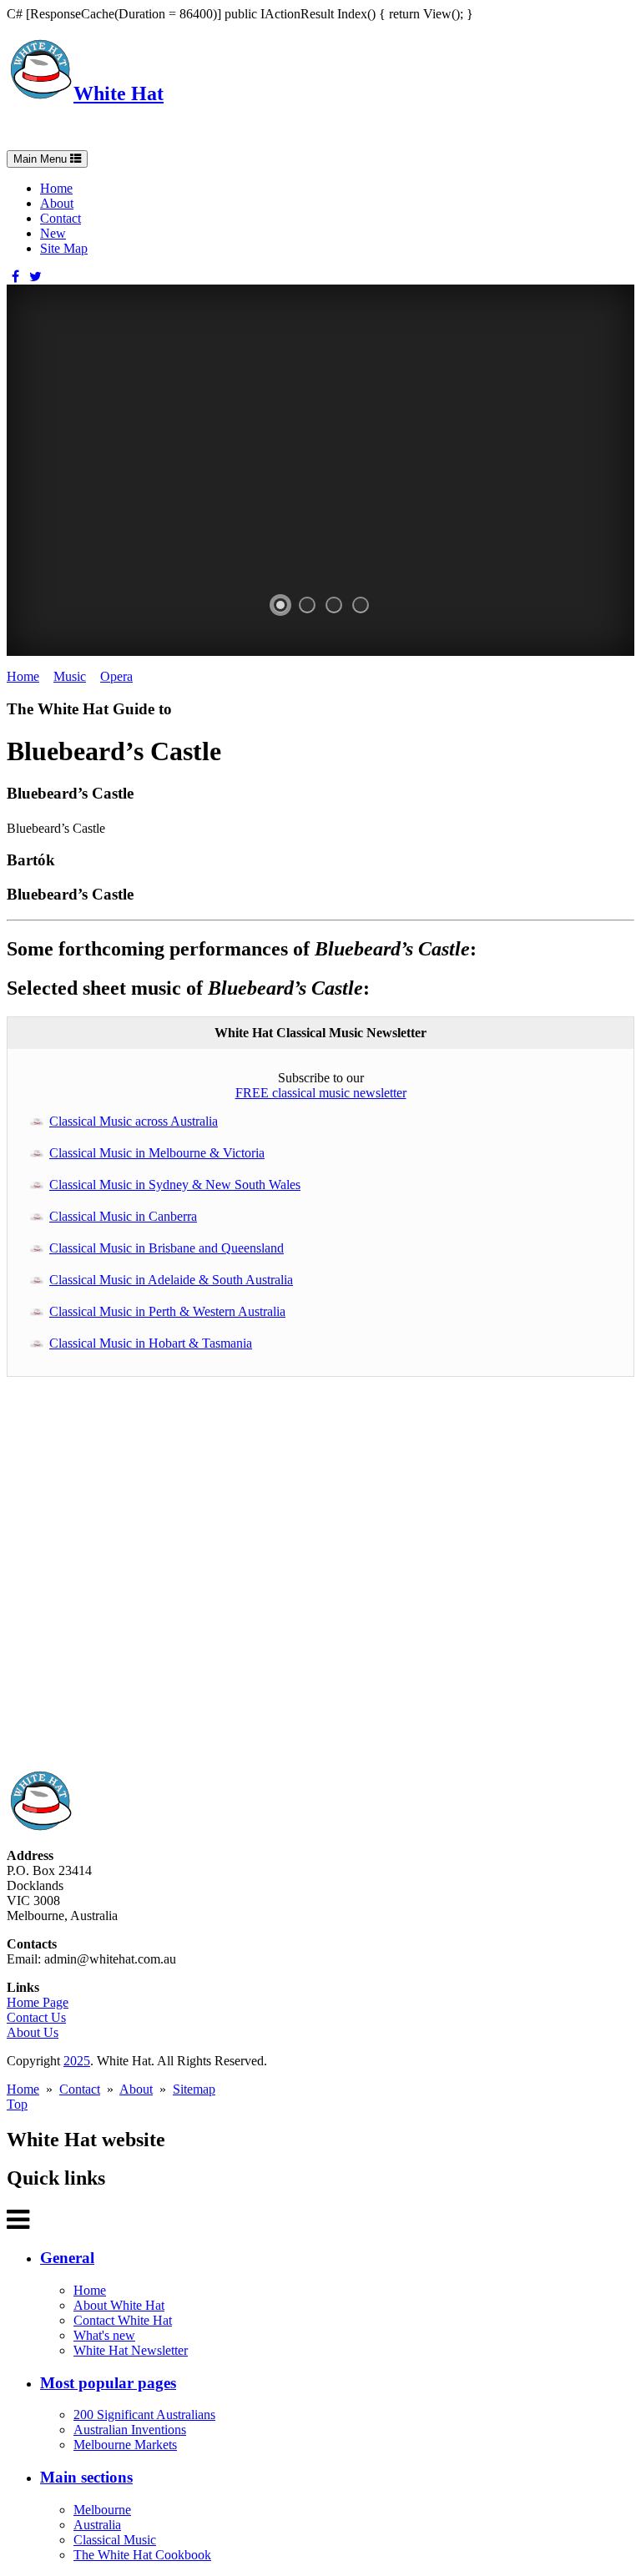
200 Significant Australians (144, 2415)
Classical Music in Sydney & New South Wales (175, 1185)
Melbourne (102, 2510)
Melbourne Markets (125, 2445)
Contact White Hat (123, 2320)
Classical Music (115, 2540)
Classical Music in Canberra (123, 1216)
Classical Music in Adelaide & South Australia (171, 1280)
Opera (116, 676)
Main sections (86, 2477)
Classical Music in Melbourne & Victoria (157, 1153)
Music (70, 676)
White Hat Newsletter (131, 2350)
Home (56, 188)
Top (17, 2104)
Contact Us (36, 2017)
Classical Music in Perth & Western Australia (167, 1311)
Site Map (64, 248)
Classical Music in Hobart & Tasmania (151, 1343)
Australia (97, 2525)
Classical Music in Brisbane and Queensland (167, 1248)
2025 (77, 2061)
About (57, 203)
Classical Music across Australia (134, 1121)
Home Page (38, 2002)
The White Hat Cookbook (142, 2555)
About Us (33, 2032)
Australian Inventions (130, 2430)
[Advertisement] (320, 1582)
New (53, 233)
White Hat (119, 93)
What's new (104, 2335)
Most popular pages (108, 2383)
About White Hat (119, 2305)
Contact (61, 218)
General (67, 2258)
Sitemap (194, 2089)
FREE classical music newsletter (321, 1093)
